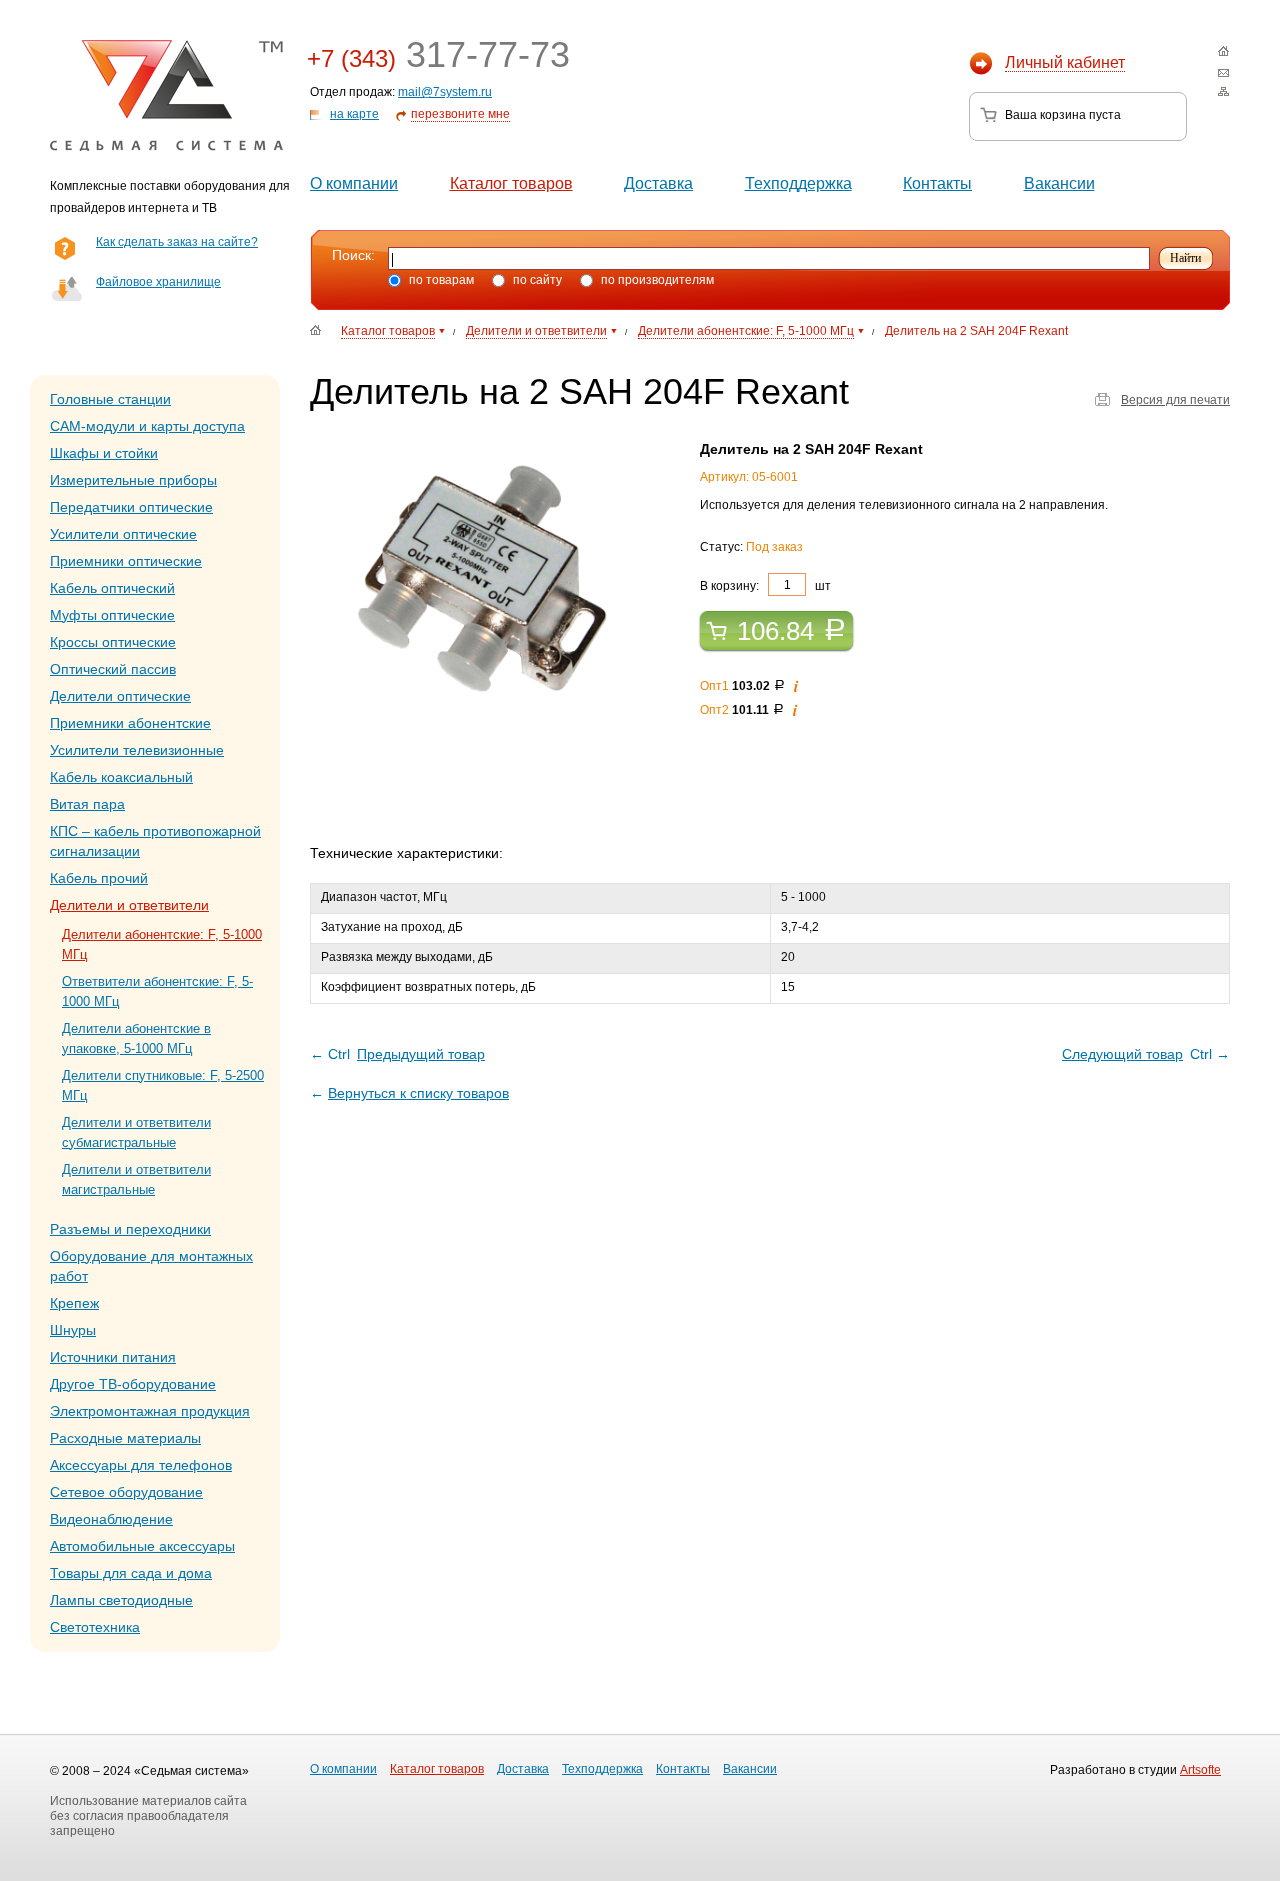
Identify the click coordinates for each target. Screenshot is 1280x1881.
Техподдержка (798, 183)
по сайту (536, 280)
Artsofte (1200, 1770)
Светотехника (95, 1627)
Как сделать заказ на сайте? (177, 242)
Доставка (658, 183)
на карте (354, 114)
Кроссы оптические (113, 642)
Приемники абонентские (130, 723)
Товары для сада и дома (131, 1573)
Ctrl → (1146, 1054)
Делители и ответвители (129, 905)
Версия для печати (1175, 400)
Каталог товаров (511, 183)
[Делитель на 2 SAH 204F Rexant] (485, 583)
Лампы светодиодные (121, 1600)
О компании (354, 183)
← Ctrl (397, 1054)
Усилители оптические (123, 534)
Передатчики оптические (131, 507)
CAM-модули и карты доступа (147, 426)
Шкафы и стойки (104, 453)
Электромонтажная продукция (150, 1411)
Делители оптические (120, 696)
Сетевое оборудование (126, 1492)
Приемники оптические (126, 561)
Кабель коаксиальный (121, 777)
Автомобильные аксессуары (142, 1546)
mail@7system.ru (445, 92)
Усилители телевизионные (137, 750)
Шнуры (73, 1330)
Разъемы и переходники (130, 1229)
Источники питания (113, 1357)
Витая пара (87, 804)
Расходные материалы (125, 1438)
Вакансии (1059, 183)
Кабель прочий (99, 878)
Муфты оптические (112, 615)
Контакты (937, 183)
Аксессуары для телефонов (141, 1465)
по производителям (656, 280)
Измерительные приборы (133, 480)
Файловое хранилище (158, 282)
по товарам (440, 280)
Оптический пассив (113, 669)
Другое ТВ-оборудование (133, 1384)
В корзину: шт (765, 585)
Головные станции (110, 399)
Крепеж (74, 1303)
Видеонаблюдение (111, 1519)
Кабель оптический (112, 588)
